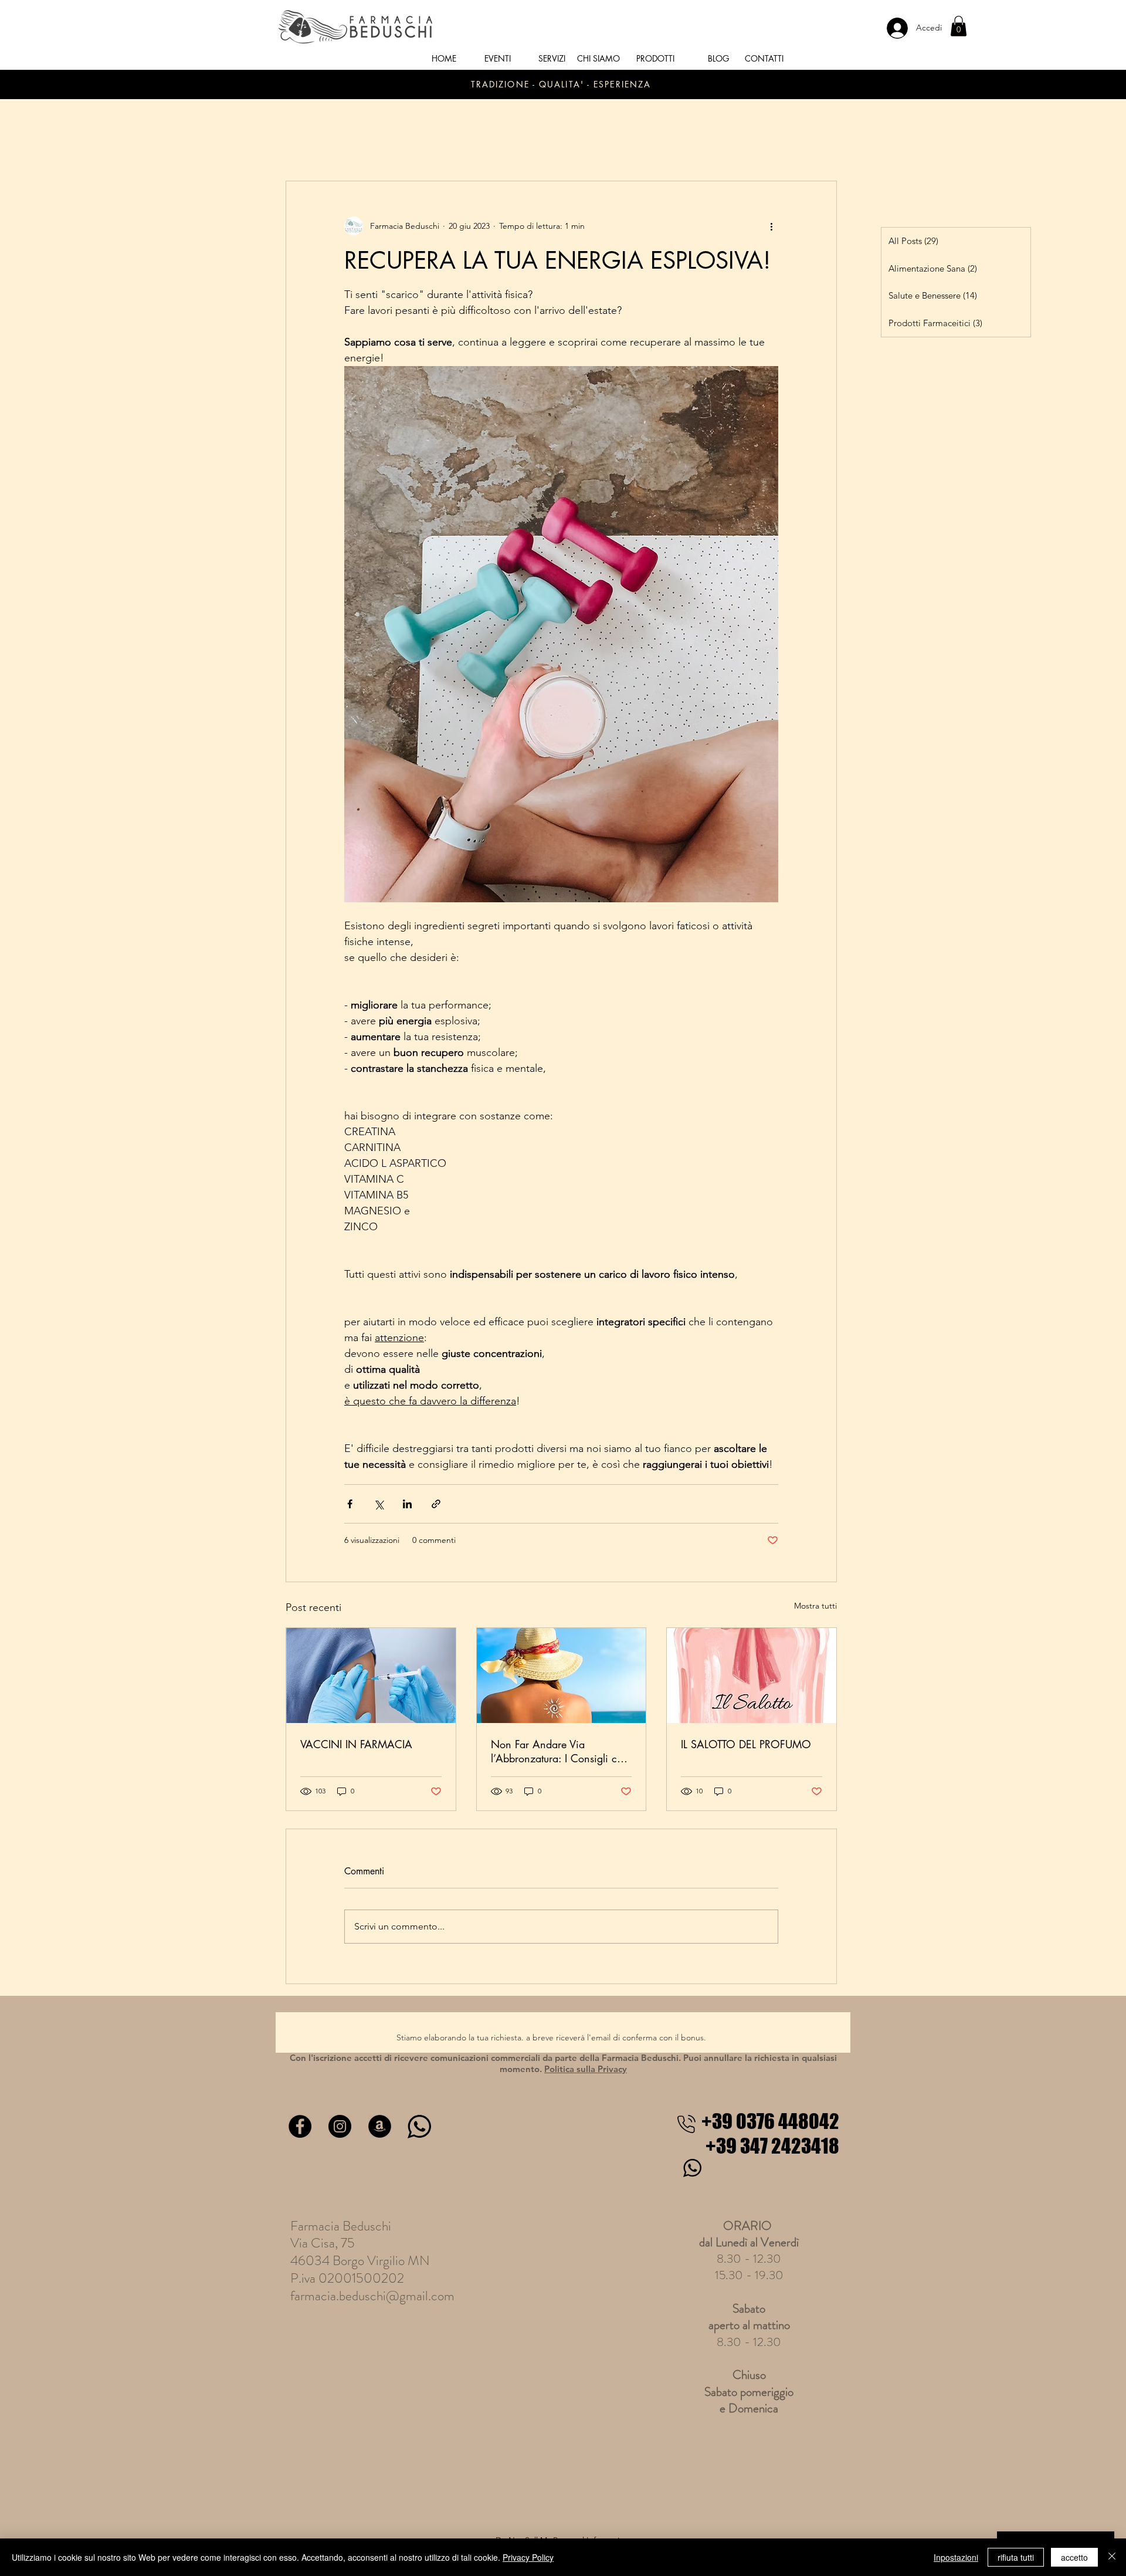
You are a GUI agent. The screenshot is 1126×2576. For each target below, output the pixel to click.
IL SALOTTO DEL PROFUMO (746, 1744)
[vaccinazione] (371, 1675)
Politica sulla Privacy (586, 2069)
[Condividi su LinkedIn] (407, 1504)
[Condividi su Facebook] (350, 1504)
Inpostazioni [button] (956, 2557)
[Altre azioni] (771, 226)
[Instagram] (340, 2126)
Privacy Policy (528, 2557)
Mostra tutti (815, 1606)
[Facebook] (300, 2126)
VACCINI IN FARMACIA (356, 1744)
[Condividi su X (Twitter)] (379, 1504)
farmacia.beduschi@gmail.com (372, 2296)
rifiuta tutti (1016, 2557)
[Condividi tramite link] (436, 1504)
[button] (959, 26)
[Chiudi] (1112, 2557)
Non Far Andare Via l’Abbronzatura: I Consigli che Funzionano (559, 1751)
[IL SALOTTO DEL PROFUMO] (752, 1675)
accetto (1074, 2557)
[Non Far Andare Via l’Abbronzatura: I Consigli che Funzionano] (562, 1675)
